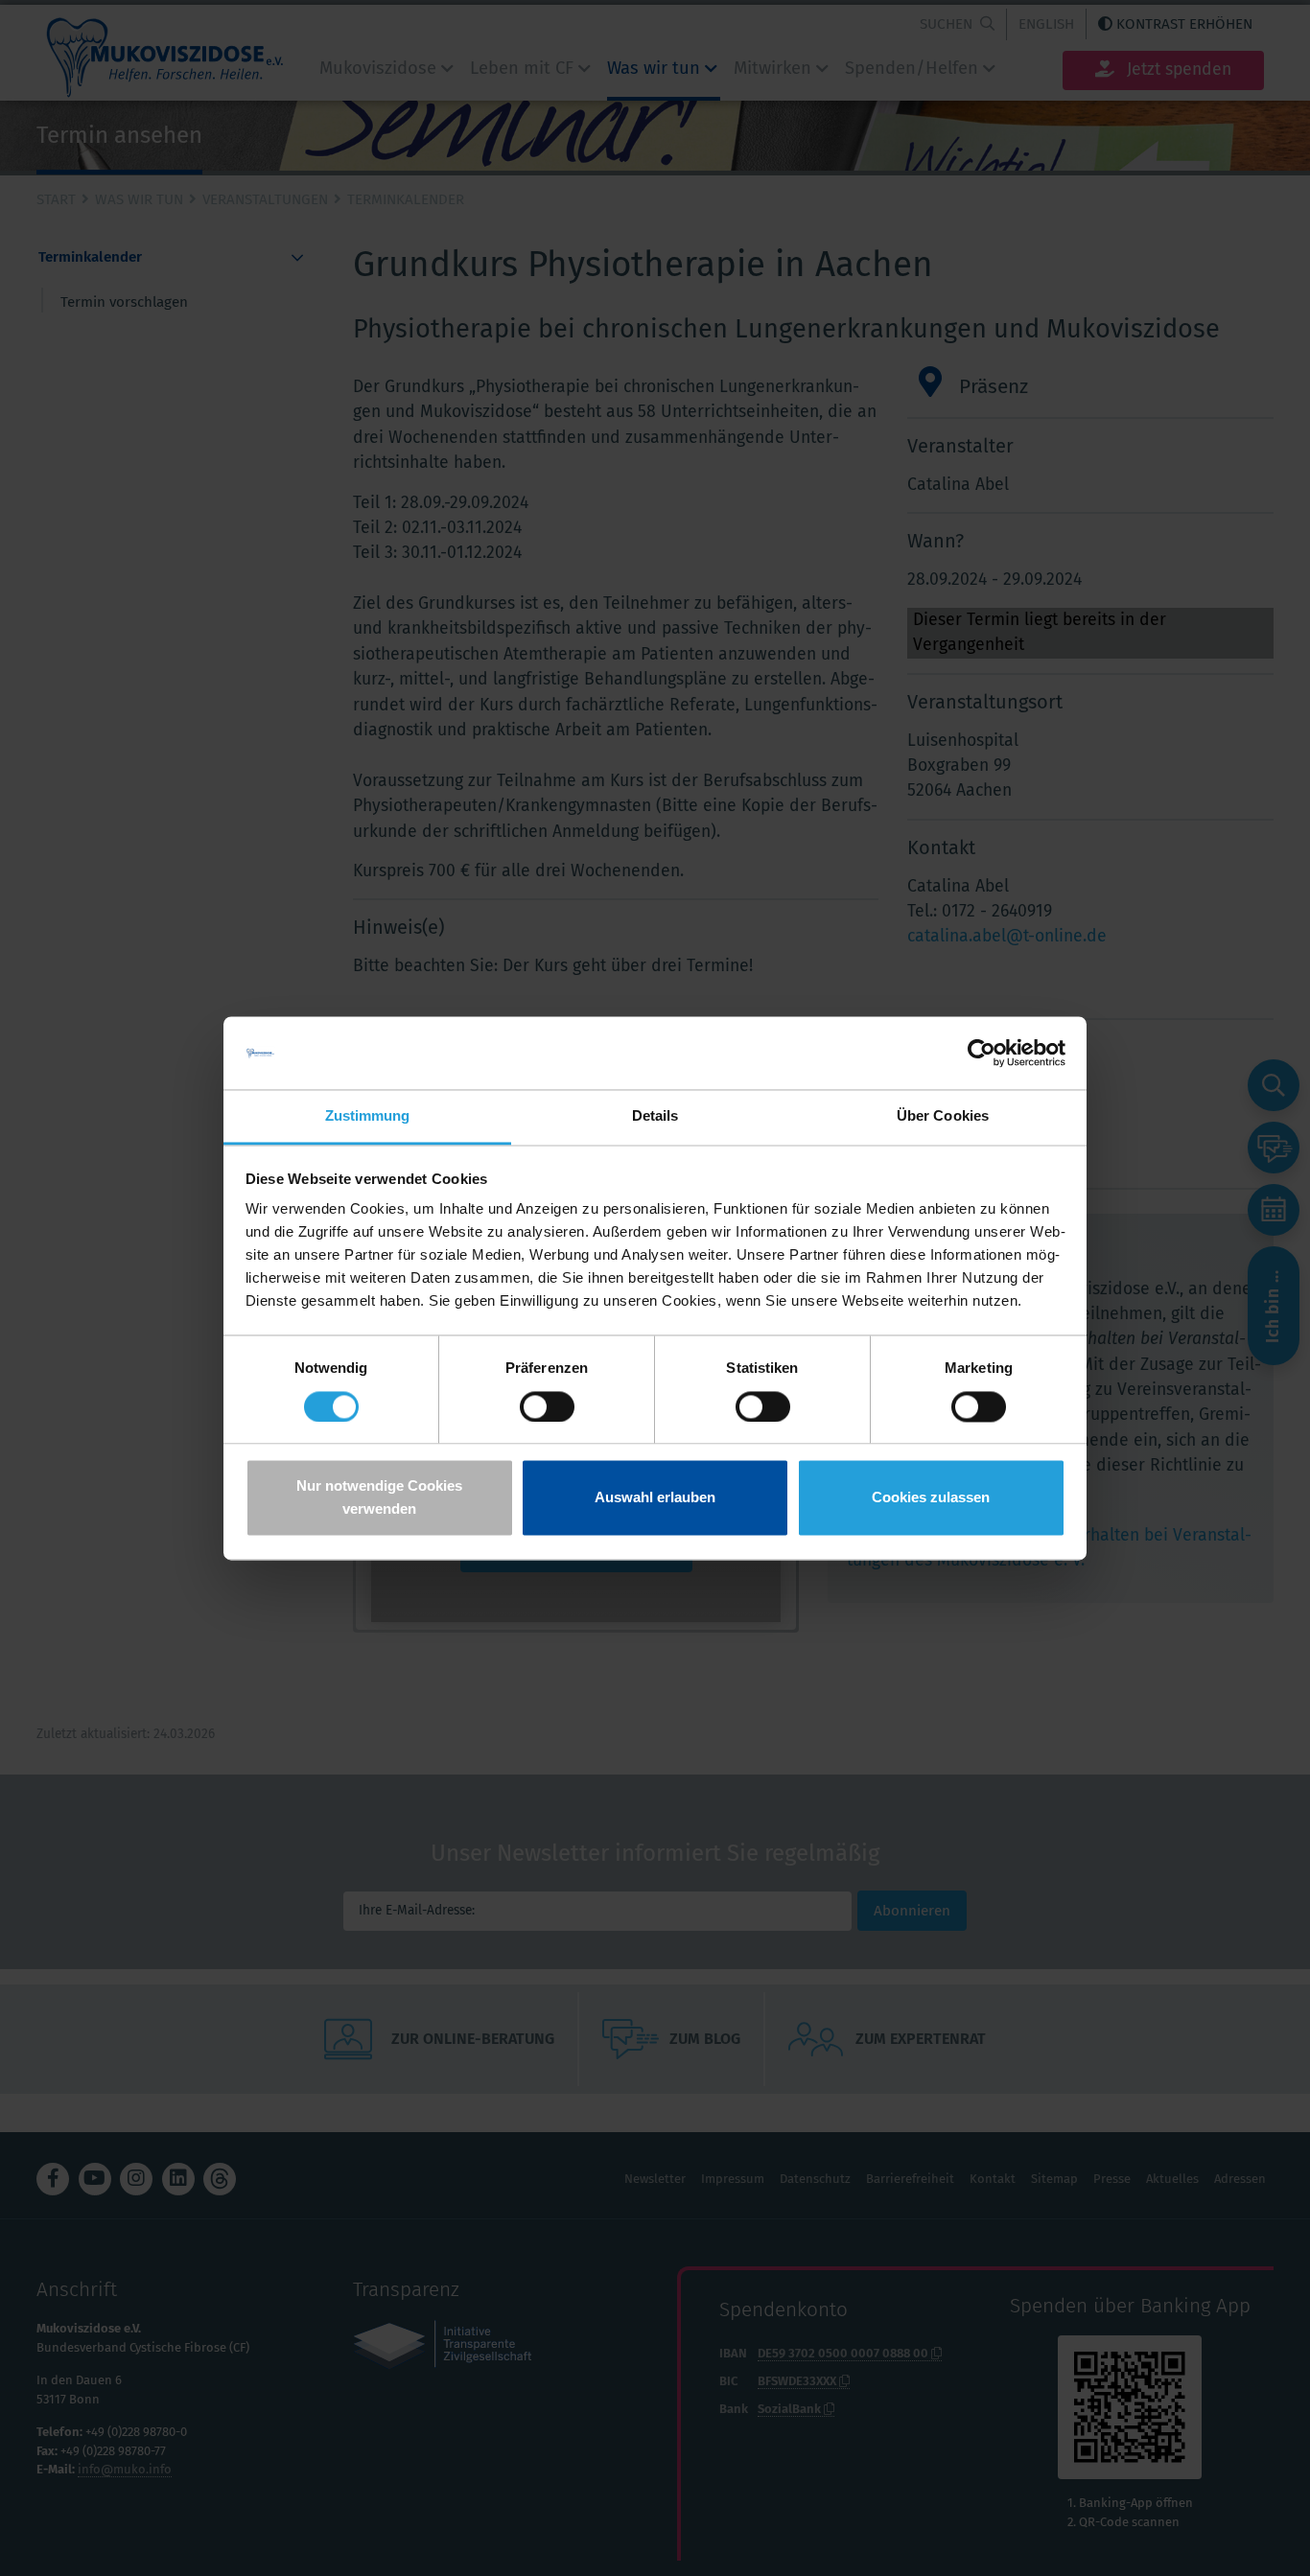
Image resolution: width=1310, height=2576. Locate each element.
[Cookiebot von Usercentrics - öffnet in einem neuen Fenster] (982, 1053)
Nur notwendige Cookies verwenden (379, 1498)
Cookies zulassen (931, 1498)
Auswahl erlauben (655, 1498)
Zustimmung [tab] (368, 1116)
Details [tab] (655, 1116)
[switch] (547, 1406)
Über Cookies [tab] (943, 1116)
